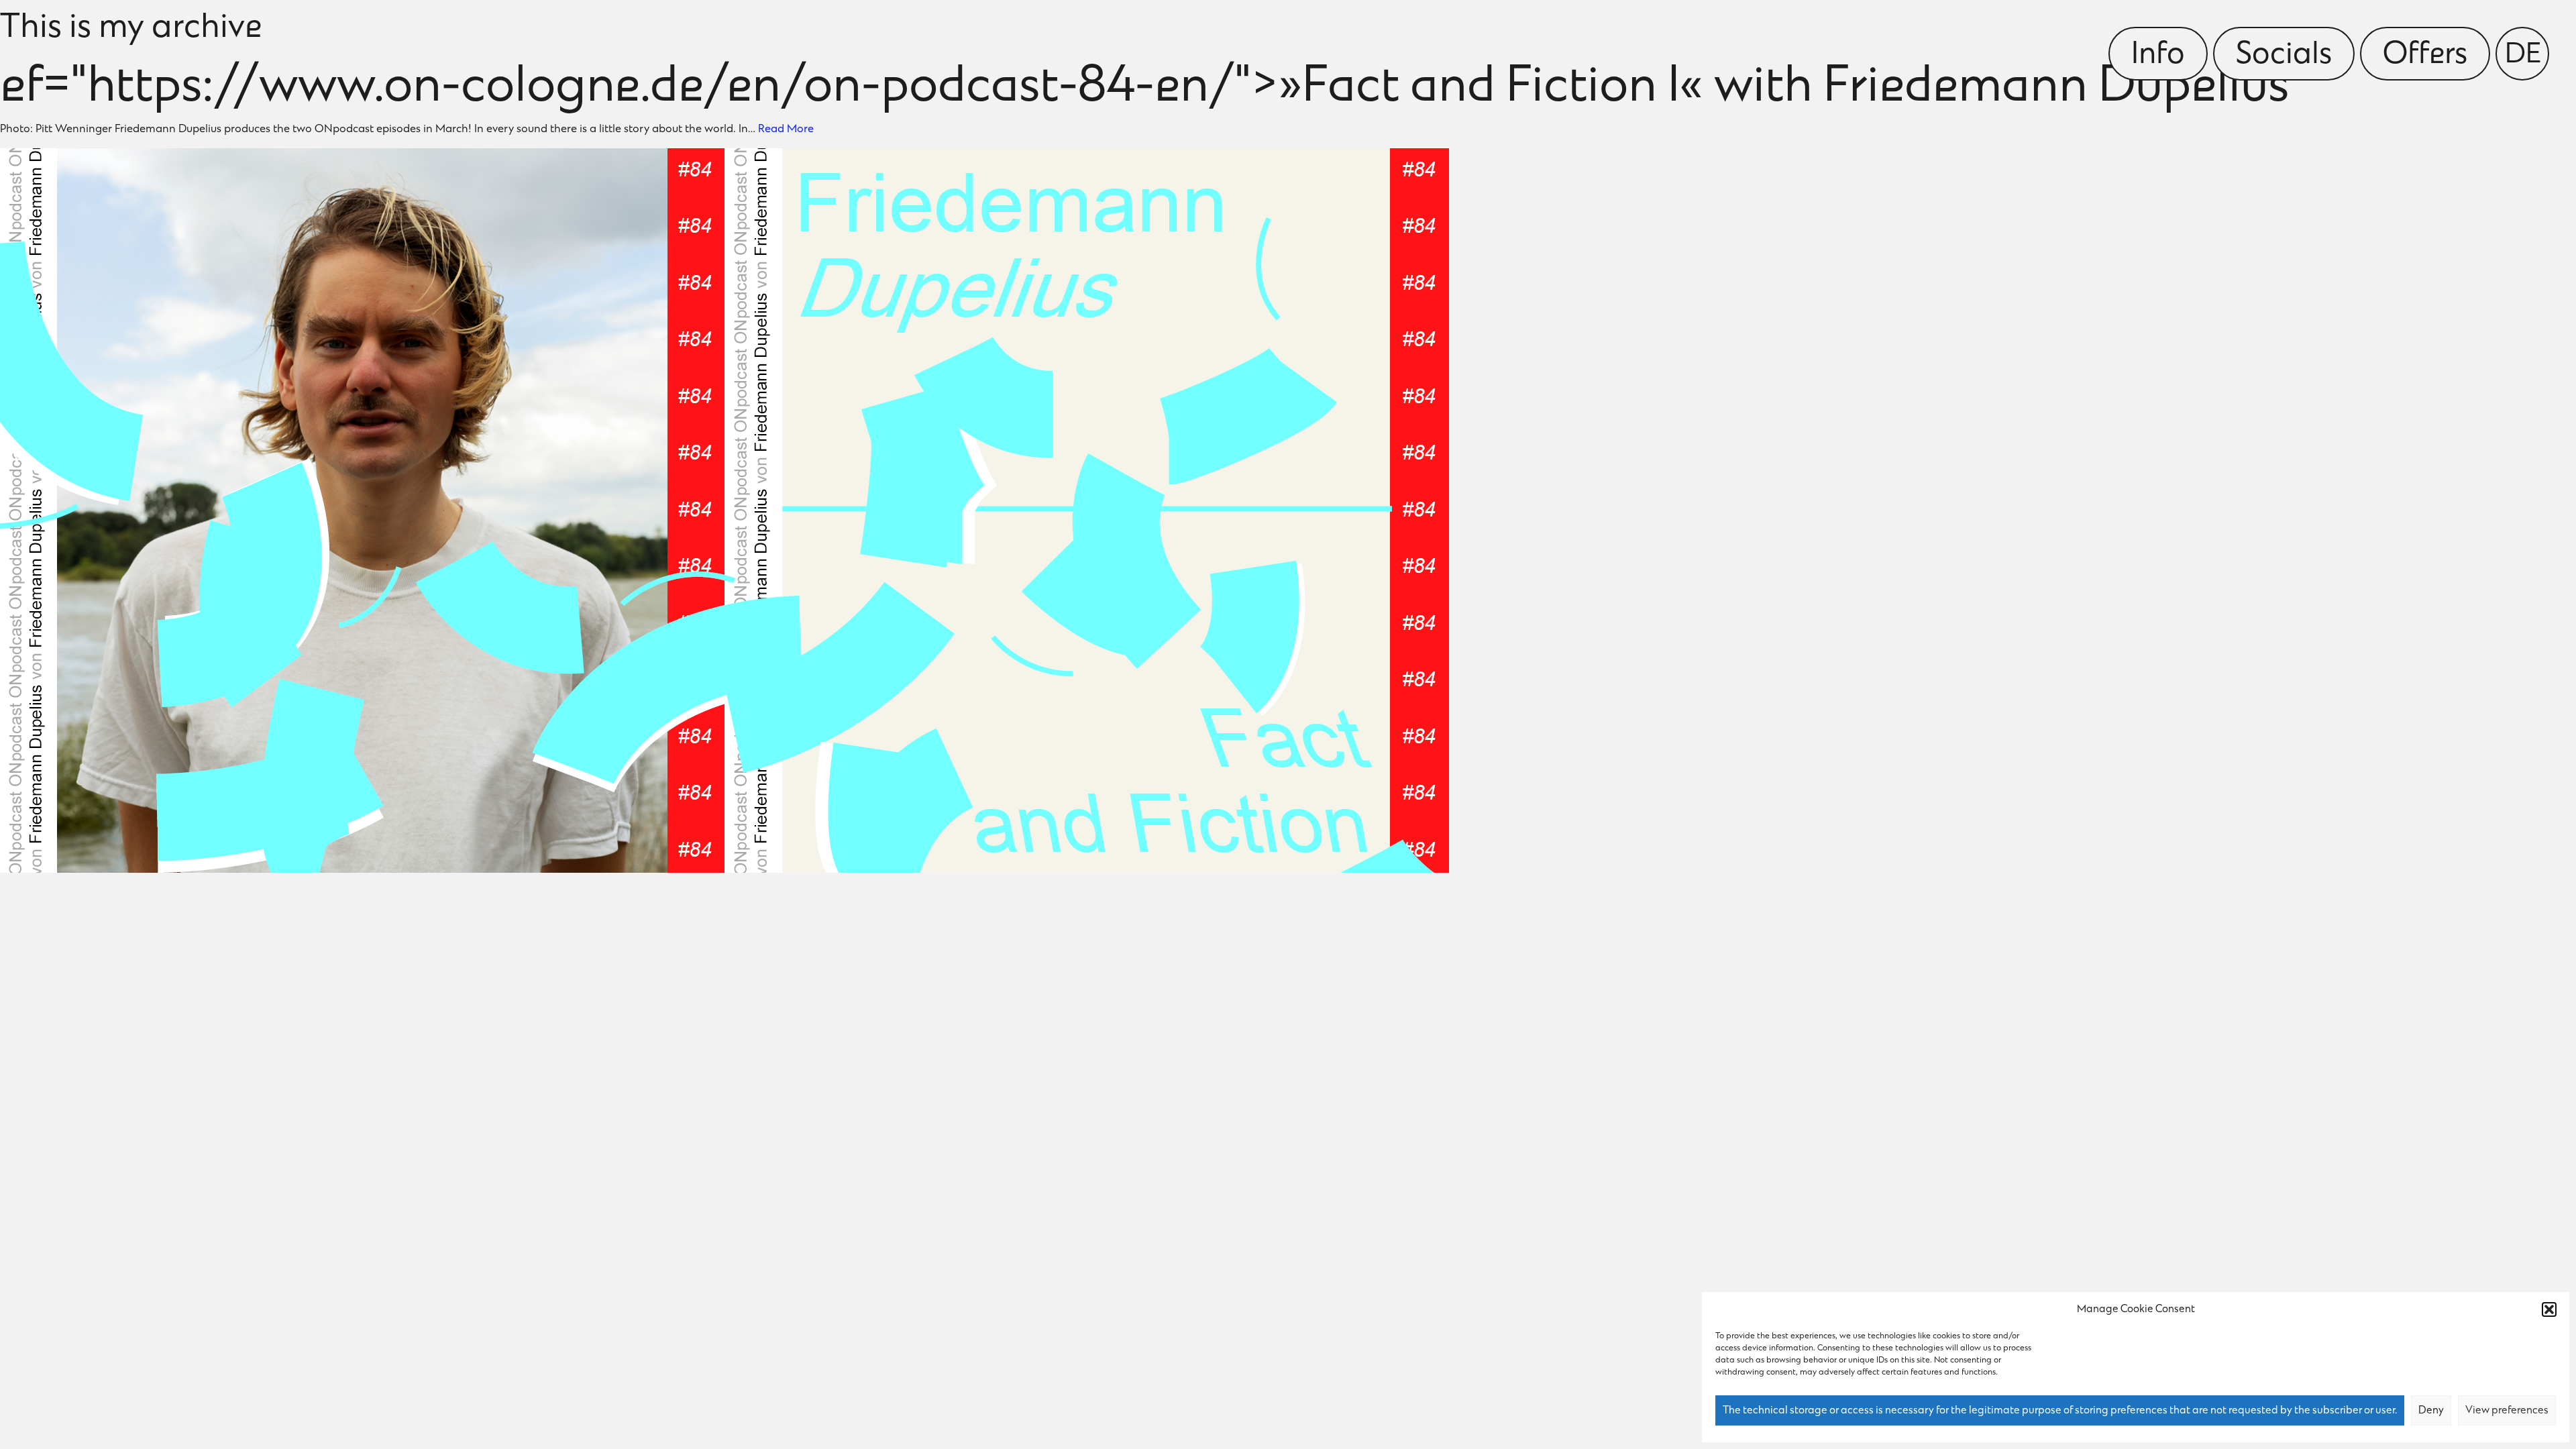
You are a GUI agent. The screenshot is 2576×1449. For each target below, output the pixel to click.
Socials (2284, 56)
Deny (2431, 1411)
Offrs (2425, 56)
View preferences (2507, 1411)
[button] (2549, 1309)
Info (2158, 56)
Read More (786, 129)
